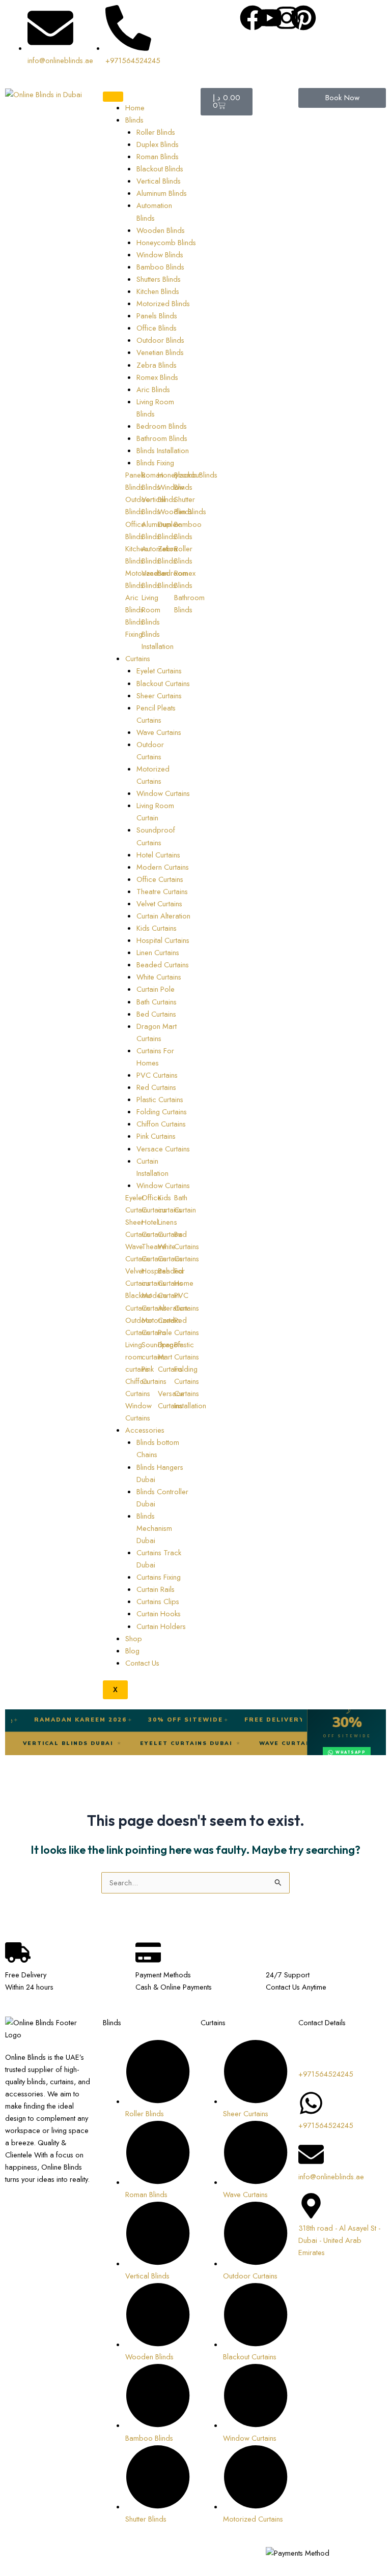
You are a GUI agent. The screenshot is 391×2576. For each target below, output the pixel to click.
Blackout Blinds (160, 169)
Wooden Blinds (161, 230)
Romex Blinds (157, 377)
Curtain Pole (156, 989)
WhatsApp (351, 1752)
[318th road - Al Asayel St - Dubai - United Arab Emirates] (311, 2206)
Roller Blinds (156, 132)
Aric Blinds (153, 389)
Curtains (138, 658)
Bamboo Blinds (160, 267)
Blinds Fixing (155, 463)
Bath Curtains (157, 1002)
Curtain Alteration (163, 916)
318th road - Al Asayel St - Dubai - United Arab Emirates (339, 2240)
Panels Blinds (157, 316)
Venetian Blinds (160, 352)
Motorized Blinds (163, 303)
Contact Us (142, 1663)
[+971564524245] (311, 2052)
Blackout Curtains (163, 683)
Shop (134, 1638)
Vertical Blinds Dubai (104, 1743)
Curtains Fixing (159, 1577)
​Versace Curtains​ (163, 1149)
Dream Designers (33, 2565)
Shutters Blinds (159, 279)
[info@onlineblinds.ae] (311, 2154)
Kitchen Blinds (158, 291)
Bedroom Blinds (162, 426)
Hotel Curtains (158, 855)
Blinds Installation (163, 450)
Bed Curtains (156, 1014)
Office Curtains (160, 879)
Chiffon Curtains (161, 1124)
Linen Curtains (158, 952)
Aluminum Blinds (162, 193)
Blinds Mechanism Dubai (154, 1528)
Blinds (134, 120)
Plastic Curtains (160, 1099)
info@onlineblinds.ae (331, 2177)
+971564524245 (326, 2074)
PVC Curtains (157, 1075)
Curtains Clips (158, 1601)
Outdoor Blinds (160, 340)
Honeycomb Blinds (166, 242)
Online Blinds (91, 2553)
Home (135, 108)
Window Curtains (163, 793)
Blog (132, 1651)
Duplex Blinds (158, 144)
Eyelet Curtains (159, 671)
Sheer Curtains (159, 695)
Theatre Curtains (162, 891)
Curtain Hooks (159, 1613)
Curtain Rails (156, 1589)
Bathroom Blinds (162, 438)
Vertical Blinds (159, 181)
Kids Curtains (157, 928)
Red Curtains (156, 1087)
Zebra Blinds (157, 365)
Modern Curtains (163, 867)
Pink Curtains (156, 1136)
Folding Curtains (162, 1112)
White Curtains (159, 977)
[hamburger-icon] (113, 97)
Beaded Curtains (163, 965)
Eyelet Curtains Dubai (222, 1743)
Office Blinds (157, 328)
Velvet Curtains (159, 904)
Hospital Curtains (163, 940)
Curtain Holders (161, 1626)
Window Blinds (160, 255)
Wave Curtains (159, 732)
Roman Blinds (158, 156)
